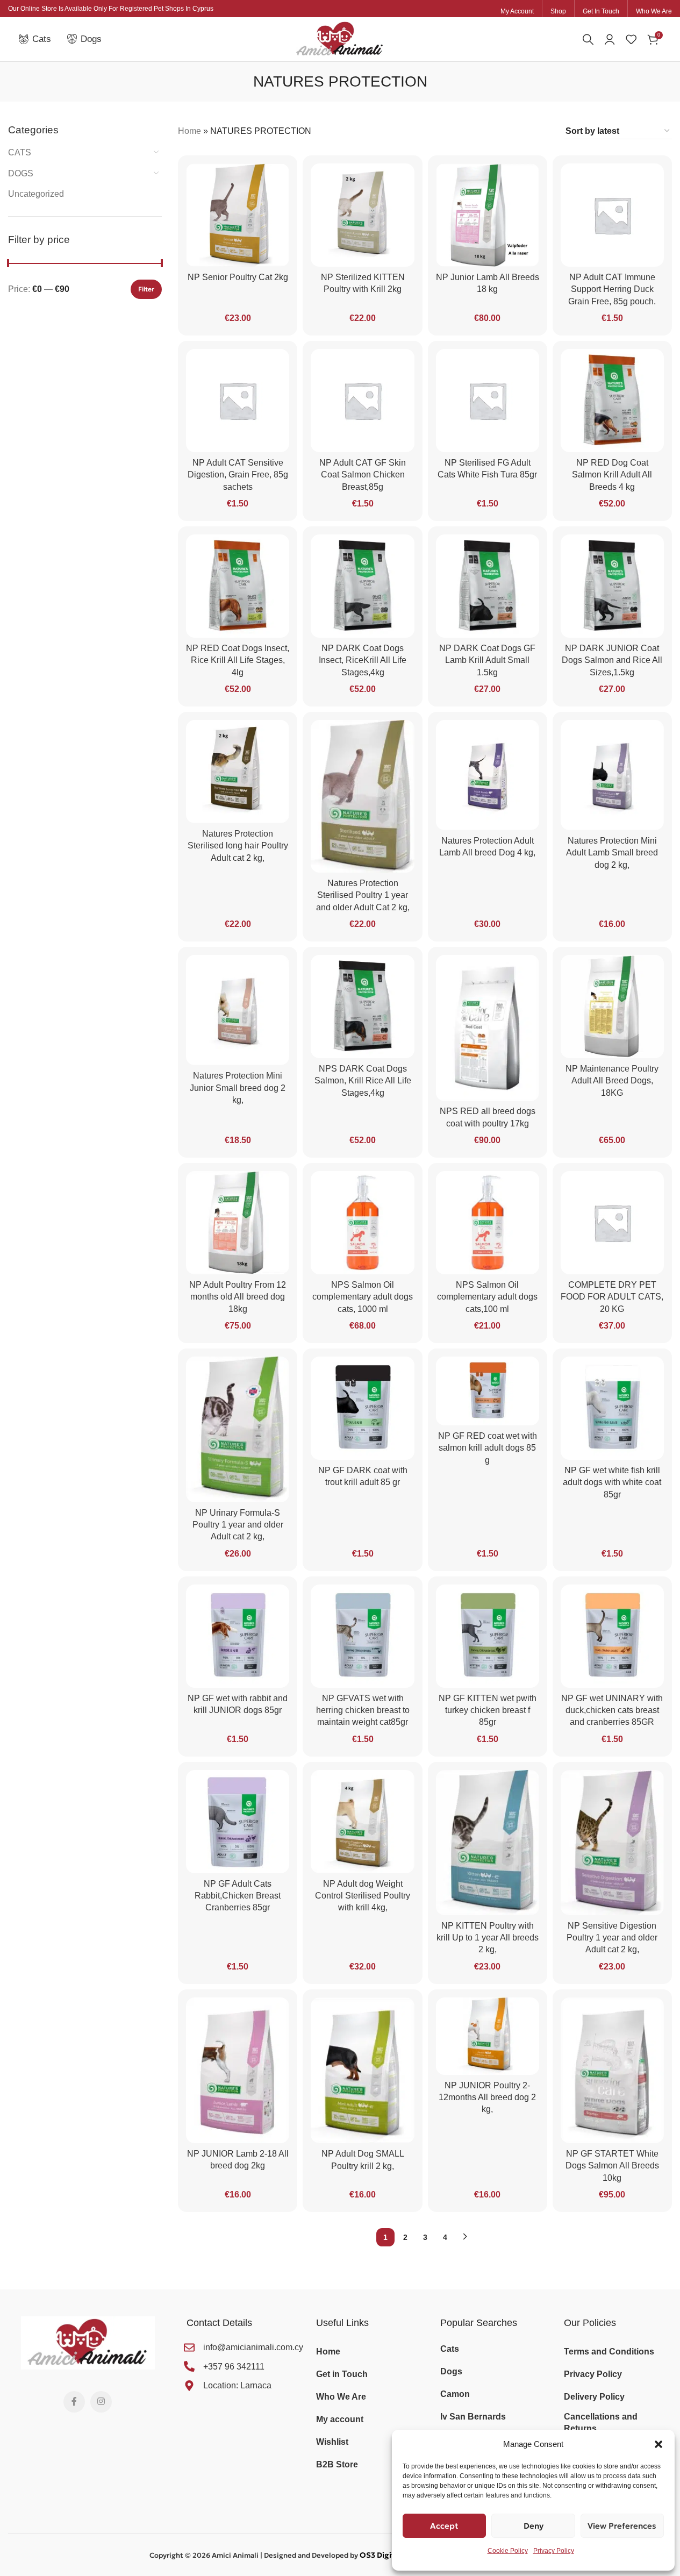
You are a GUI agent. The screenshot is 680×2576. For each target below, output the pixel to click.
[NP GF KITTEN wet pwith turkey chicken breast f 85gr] (488, 1636)
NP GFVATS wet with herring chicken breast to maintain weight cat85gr (363, 1710)
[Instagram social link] (101, 2402)
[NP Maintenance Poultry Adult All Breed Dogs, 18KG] (612, 1007)
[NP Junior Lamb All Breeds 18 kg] (488, 215)
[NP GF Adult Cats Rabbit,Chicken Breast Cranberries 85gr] (238, 1822)
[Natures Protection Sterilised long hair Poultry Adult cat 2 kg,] (238, 772)
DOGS (21, 173)
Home (189, 131)
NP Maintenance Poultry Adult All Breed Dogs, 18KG (612, 1081)
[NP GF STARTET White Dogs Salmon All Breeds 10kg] (612, 2070)
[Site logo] (340, 38)
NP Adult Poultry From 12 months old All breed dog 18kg (238, 1297)
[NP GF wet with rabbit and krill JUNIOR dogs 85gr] (238, 1636)
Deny (534, 2526)
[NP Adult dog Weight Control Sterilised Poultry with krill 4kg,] (362, 1822)
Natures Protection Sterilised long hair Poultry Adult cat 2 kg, (238, 846)
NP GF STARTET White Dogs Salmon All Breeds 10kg (612, 2166)
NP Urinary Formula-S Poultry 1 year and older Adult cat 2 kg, (238, 1525)
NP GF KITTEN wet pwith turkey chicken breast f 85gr (488, 1710)
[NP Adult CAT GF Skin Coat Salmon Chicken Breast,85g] (362, 401)
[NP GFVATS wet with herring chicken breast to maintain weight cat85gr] (362, 1636)
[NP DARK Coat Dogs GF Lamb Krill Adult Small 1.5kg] (488, 586)
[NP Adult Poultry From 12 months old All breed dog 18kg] (238, 1223)
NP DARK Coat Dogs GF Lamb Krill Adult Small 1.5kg (487, 660)
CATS (20, 152)
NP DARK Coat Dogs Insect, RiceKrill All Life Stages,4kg (363, 660)
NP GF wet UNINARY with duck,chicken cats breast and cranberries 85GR (612, 1710)
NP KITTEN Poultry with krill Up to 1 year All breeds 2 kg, (488, 1938)
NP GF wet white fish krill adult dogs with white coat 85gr (612, 1482)
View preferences (622, 2526)
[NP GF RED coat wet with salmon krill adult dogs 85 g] (488, 1391)
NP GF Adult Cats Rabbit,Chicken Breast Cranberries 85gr (238, 1896)
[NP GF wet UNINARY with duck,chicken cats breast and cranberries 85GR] (612, 1636)
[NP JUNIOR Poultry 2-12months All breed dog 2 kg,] (488, 2036)
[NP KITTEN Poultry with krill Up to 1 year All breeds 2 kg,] (488, 1843)
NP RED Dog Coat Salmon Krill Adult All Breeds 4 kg (612, 475)
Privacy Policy (554, 2551)
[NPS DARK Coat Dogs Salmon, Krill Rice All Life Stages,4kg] (362, 1007)
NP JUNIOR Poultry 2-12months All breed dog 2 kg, (487, 2097)
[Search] (588, 39)
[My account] (610, 39)
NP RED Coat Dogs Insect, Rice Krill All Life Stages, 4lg (238, 660)
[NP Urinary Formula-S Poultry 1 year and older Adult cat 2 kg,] (238, 1429)
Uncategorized (36, 194)
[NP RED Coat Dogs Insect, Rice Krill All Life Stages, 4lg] (238, 586)
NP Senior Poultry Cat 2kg (238, 277)
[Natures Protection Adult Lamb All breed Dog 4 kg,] (488, 775)
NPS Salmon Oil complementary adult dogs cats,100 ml (487, 1297)
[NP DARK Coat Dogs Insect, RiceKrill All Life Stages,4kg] (362, 586)
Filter (146, 289)
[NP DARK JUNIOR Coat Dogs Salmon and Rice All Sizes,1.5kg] (612, 586)
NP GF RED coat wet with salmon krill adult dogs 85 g (488, 1448)
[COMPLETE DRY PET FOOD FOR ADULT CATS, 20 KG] (612, 1223)
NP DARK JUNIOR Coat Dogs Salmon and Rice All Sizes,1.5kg (612, 660)
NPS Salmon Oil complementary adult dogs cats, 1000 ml (363, 1297)
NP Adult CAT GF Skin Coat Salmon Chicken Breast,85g (363, 475)
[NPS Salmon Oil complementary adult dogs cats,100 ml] (488, 1223)
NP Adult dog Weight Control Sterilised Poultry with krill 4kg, (363, 1896)
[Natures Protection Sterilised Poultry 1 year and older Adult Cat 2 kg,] (362, 796)
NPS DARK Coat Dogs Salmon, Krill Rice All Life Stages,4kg (363, 1081)
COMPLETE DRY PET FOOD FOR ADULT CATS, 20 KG (612, 1297)
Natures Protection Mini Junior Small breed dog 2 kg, (238, 1088)
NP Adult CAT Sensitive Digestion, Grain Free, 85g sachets (238, 475)
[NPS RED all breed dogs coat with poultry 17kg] (488, 1028)
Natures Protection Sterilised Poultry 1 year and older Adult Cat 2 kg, (363, 895)
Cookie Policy (508, 2551)
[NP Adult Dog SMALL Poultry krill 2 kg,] (362, 2071)
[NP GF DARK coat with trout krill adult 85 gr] (362, 1408)
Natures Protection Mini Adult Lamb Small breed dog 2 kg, (612, 853)
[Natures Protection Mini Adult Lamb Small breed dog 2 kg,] (612, 775)
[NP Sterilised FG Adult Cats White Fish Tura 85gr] (488, 401)
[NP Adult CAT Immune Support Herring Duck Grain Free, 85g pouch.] (612, 215)
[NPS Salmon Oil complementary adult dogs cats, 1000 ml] (362, 1223)
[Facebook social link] (74, 2402)
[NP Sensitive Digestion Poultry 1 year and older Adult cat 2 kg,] (612, 1843)
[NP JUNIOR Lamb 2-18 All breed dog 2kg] (238, 2070)
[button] (658, 2444)
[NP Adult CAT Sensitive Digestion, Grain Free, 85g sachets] (238, 401)
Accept (444, 2526)
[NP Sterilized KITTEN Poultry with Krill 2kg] (362, 215)
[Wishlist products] (631, 39)
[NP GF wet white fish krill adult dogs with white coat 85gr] (612, 1408)
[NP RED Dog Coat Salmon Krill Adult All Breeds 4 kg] (612, 401)
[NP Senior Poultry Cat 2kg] (238, 215)
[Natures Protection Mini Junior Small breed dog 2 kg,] (238, 1010)
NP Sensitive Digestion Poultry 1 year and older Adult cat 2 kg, (612, 1938)
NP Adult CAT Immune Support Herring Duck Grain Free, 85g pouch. (612, 289)
